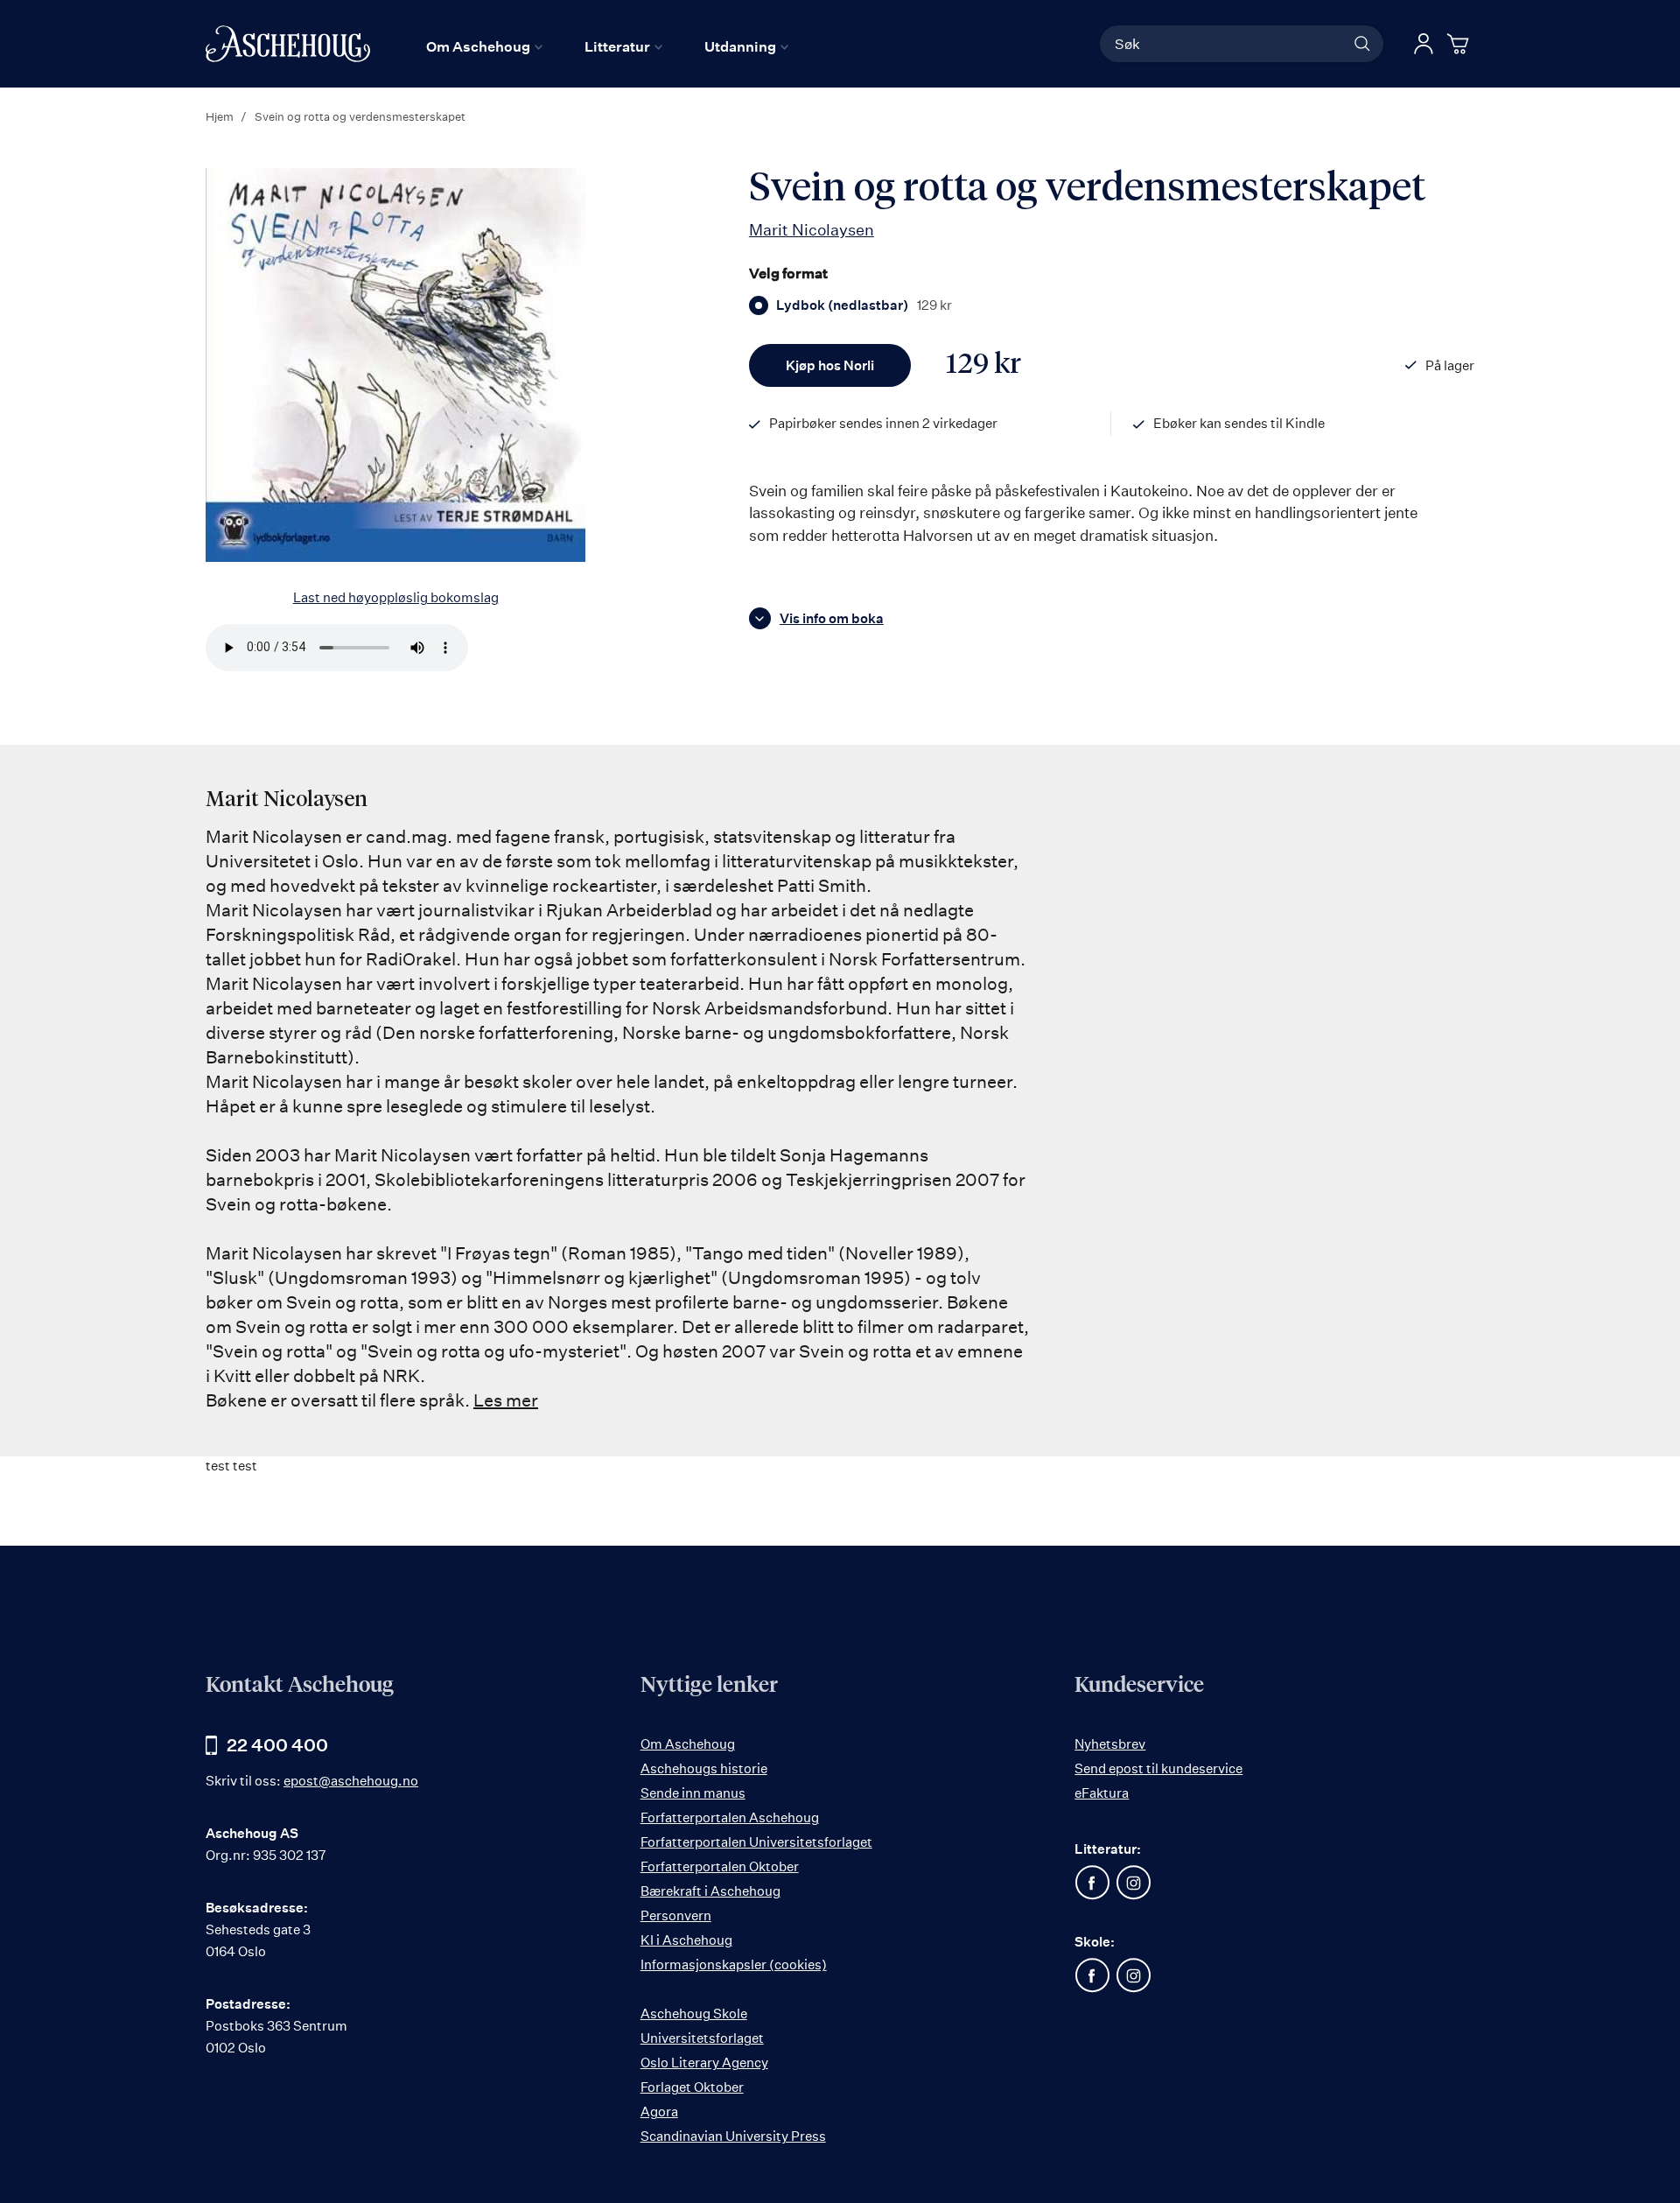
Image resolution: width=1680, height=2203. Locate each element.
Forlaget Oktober (692, 2087)
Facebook (1092, 1883)
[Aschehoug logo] (288, 44)
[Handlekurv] (1460, 44)
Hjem (220, 116)
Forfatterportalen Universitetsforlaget (756, 1842)
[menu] (607, 46)
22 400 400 (277, 1745)
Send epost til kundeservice (1158, 1768)
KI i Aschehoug (686, 1940)
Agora (659, 2112)
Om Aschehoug (688, 1744)
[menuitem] (484, 46)
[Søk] (1362, 44)
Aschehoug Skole (694, 2014)
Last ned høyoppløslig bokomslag (396, 597)
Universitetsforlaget (702, 2038)
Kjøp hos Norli (830, 365)
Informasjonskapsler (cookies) (734, 1964)
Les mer (506, 1400)
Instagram (1133, 1883)
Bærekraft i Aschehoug (710, 1891)
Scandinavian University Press (733, 2136)
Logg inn (1424, 44)
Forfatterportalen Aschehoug (730, 1817)
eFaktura (1102, 1793)
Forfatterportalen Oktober (720, 1866)
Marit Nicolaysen (812, 229)
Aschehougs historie (704, 1768)
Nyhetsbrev (1110, 1744)
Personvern (676, 1915)
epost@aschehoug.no (351, 1781)
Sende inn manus (693, 1793)
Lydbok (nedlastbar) (864, 305)
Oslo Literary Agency (704, 2063)
